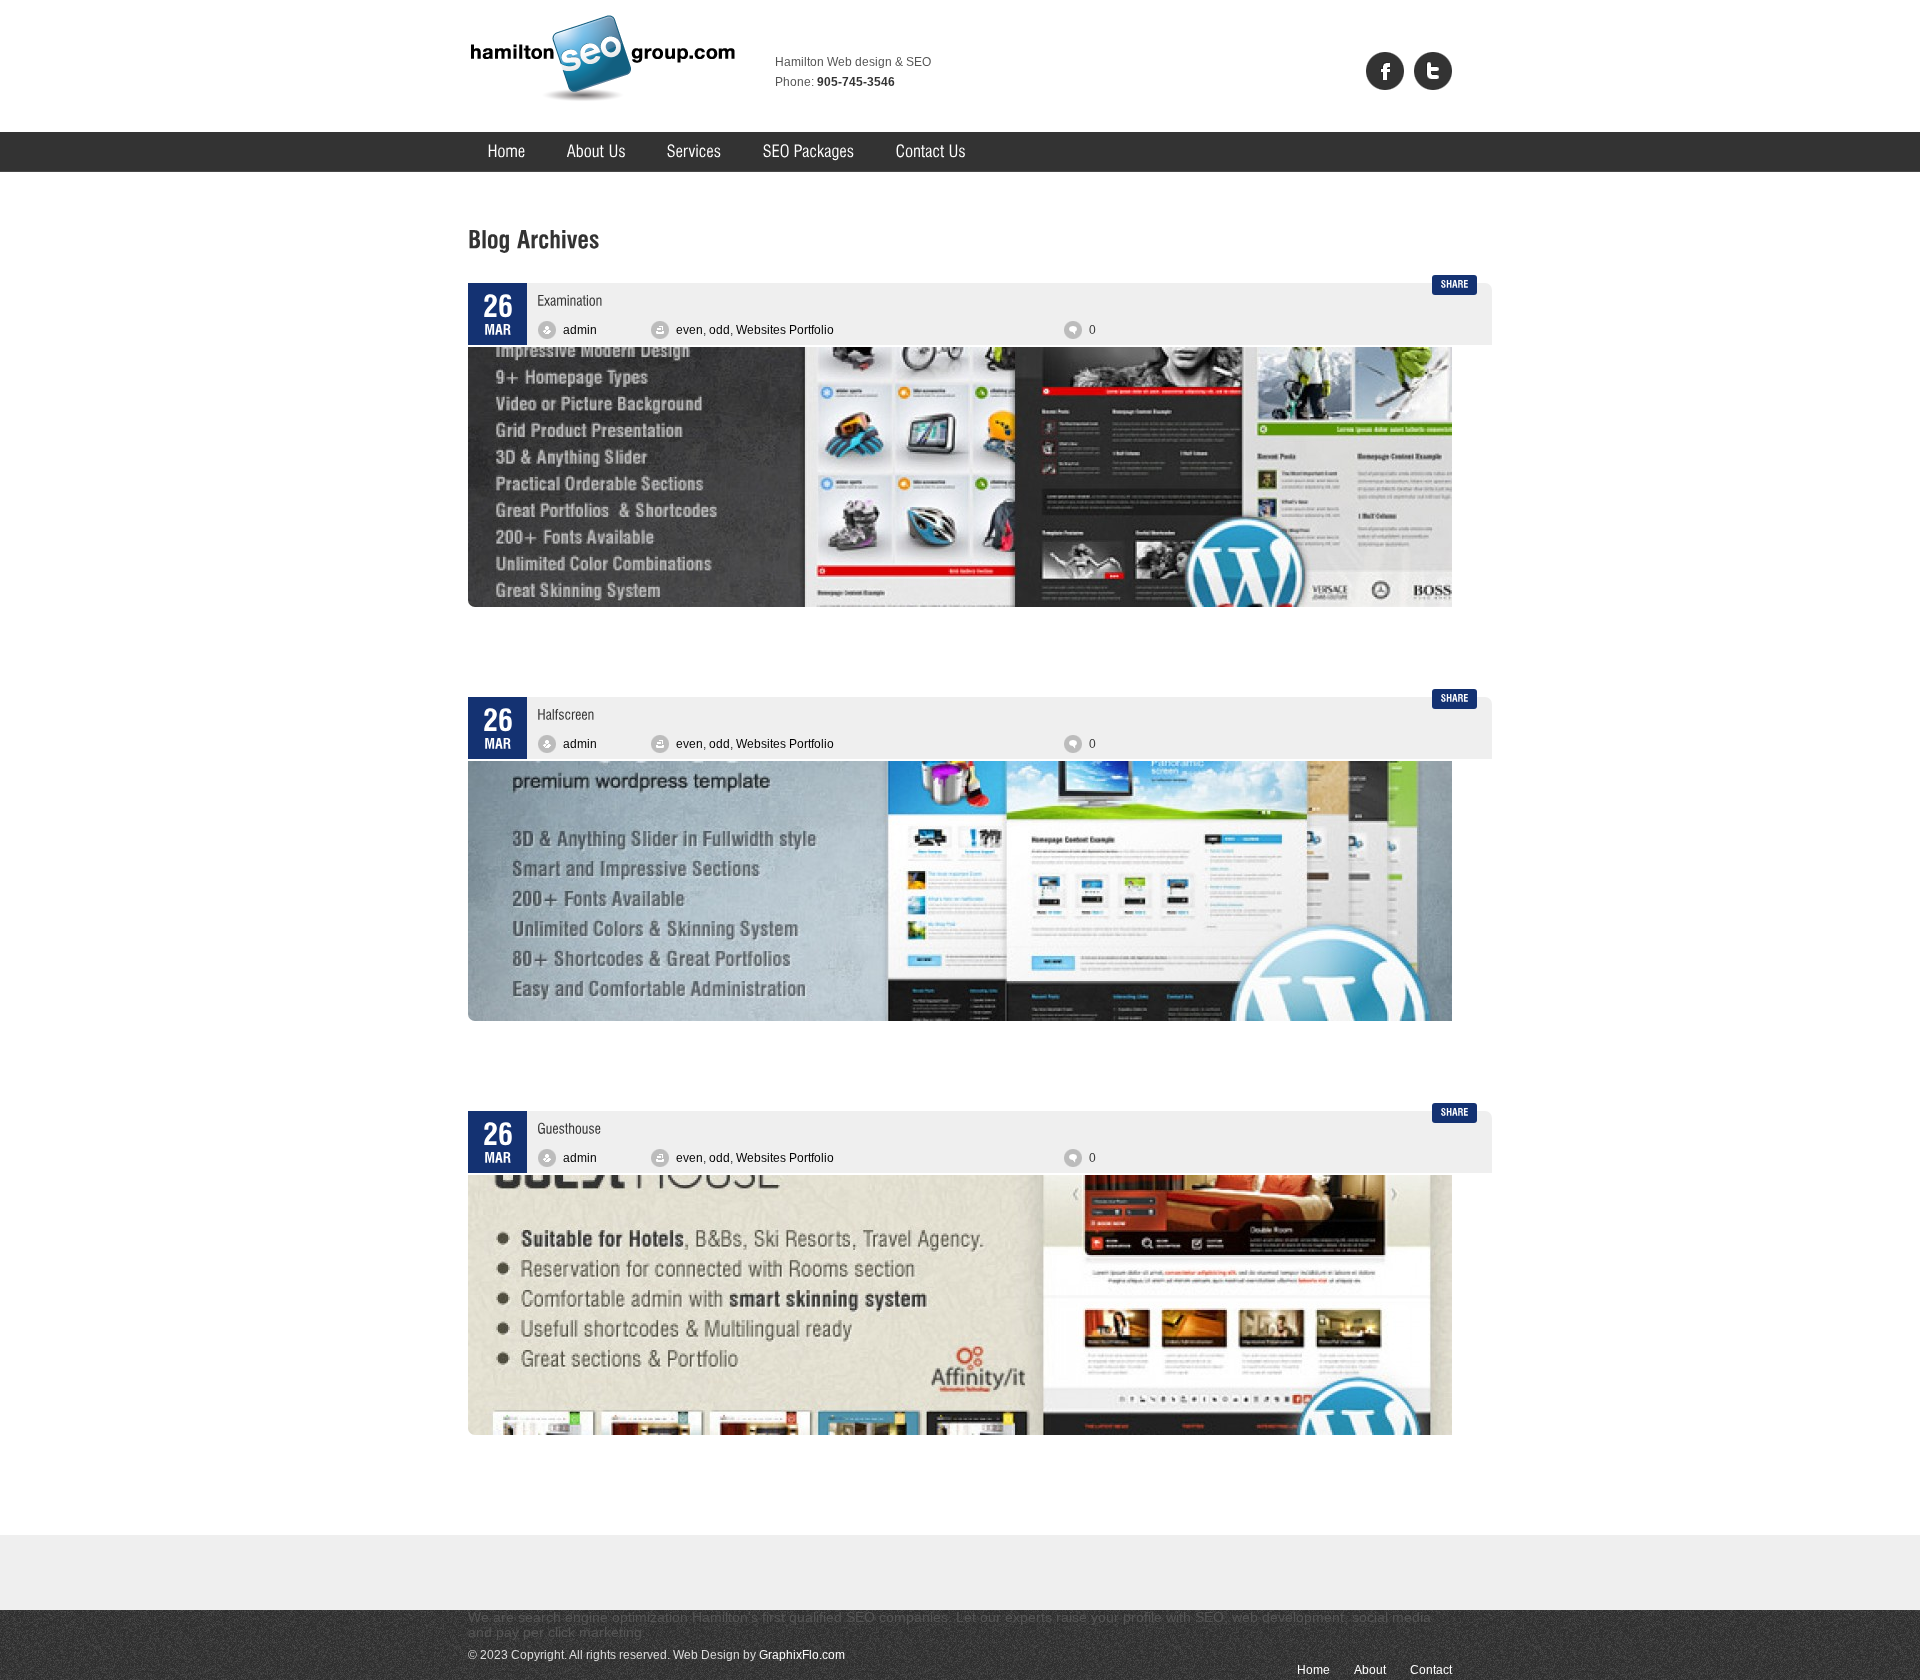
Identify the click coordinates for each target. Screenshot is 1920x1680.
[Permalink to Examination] (569, 299)
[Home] (507, 152)
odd (719, 330)
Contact (1431, 1670)
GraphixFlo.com (802, 1655)
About (1370, 1670)
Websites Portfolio (785, 330)
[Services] (694, 152)
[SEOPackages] (809, 152)
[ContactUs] (931, 152)
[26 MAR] (497, 316)
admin (580, 330)
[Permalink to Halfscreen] (565, 713)
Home (1313, 1670)
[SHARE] (1454, 285)
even (689, 330)
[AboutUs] (596, 152)
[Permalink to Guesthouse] (569, 1127)
